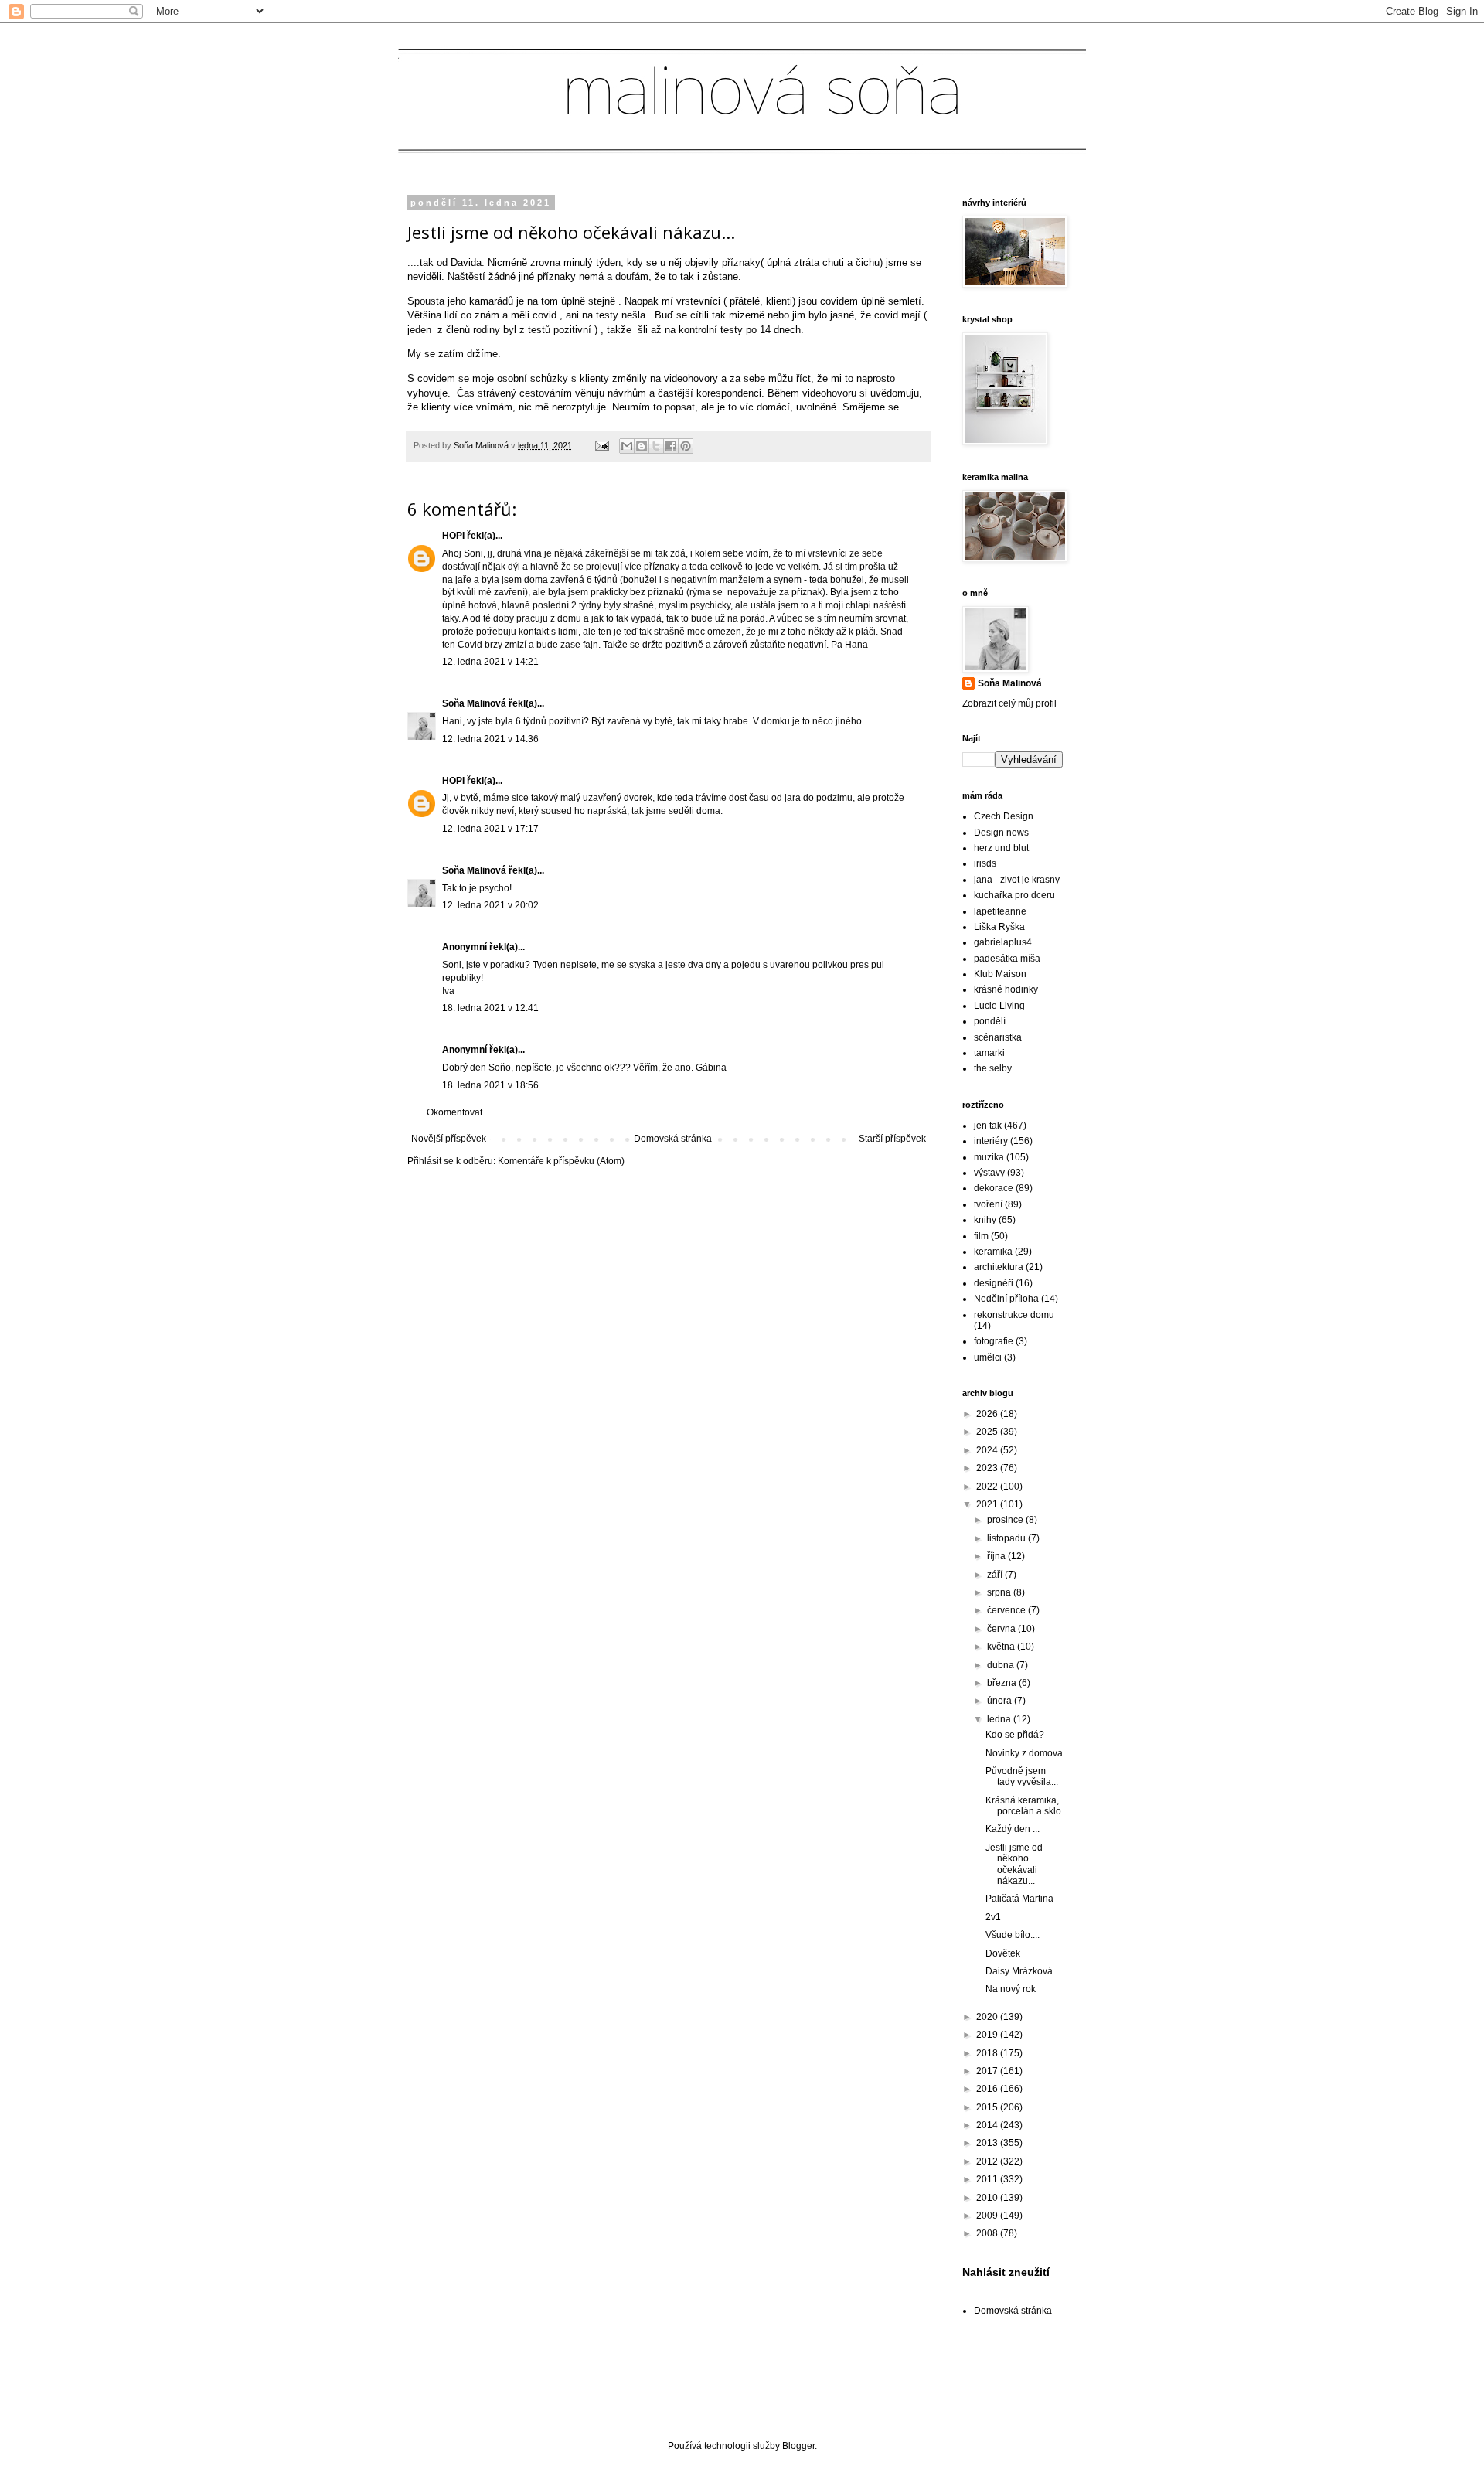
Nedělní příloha (1006, 1299)
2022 (988, 1487)
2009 (988, 2216)
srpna (1000, 1592)
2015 (988, 2107)
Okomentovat (454, 1112)
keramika (993, 1252)
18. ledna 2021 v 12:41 (490, 1008)
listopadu (1007, 1538)
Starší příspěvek (892, 1139)
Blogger (798, 2446)
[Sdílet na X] (656, 446)
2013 (988, 2143)
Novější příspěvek (449, 1139)
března (1003, 1683)
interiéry (991, 1141)
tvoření (988, 1204)
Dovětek (1003, 1953)
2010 (988, 2198)
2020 (988, 2017)
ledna (1000, 1719)
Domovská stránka (673, 1139)
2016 (988, 2089)
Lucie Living (999, 1006)
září (996, 1575)
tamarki (989, 1053)
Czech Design (1004, 816)
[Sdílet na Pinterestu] (686, 446)
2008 (988, 2233)
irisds (985, 863)
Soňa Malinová (474, 703)
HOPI (453, 536)
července (1007, 1610)
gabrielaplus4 (1003, 942)
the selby (993, 1068)
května (1002, 1647)
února (1001, 1701)
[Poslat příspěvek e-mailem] (601, 445)
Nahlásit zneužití (1006, 2272)
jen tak (988, 1126)
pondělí (990, 1021)
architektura (999, 1267)
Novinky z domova (1024, 1753)
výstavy (989, 1173)
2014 (988, 2125)
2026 (988, 1414)
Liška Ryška (999, 927)
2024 (988, 1450)
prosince (1006, 1520)
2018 (988, 2053)
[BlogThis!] (642, 446)
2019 (988, 2035)
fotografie (994, 1341)
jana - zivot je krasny (1017, 880)
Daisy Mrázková (1019, 1971)
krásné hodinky (1006, 989)
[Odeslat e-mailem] (627, 446)
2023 (988, 1468)
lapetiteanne (1000, 911)
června (1002, 1629)
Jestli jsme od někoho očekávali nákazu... (1014, 1864)
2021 (988, 1504)
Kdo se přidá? (1015, 1735)
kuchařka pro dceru (1014, 895)
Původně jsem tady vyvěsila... (1022, 1776)
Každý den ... (1013, 1829)
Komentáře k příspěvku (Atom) (561, 1161)
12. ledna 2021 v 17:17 (490, 829)
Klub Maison (1000, 974)
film (981, 1236)
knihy (985, 1220)
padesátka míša (1007, 959)
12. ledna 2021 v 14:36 (490, 739)
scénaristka (998, 1037)
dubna (1002, 1665)
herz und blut (1001, 848)
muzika (989, 1157)
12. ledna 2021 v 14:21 (490, 662)
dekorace (994, 1188)
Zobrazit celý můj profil (1009, 703)
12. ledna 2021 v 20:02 (490, 905)
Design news (1001, 833)
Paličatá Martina (1019, 1899)
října (997, 1556)
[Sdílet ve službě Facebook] (671, 446)
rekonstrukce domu (1014, 1315)
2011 (988, 2179)
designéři (994, 1283)
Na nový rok (1011, 1989)
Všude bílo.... (1013, 1935)
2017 (988, 2071)
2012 (988, 2161)
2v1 (993, 1917)
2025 (988, 1432)
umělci (988, 1357)
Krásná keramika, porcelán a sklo (1023, 1806)
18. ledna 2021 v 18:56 (490, 1085)
